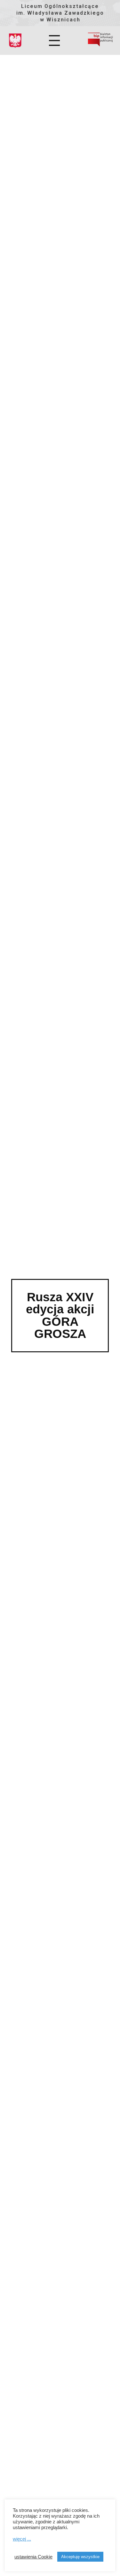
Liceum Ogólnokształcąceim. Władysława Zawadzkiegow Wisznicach (60, 13)
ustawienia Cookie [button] (33, 2557)
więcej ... (22, 2539)
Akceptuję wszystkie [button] (80, 2557)
